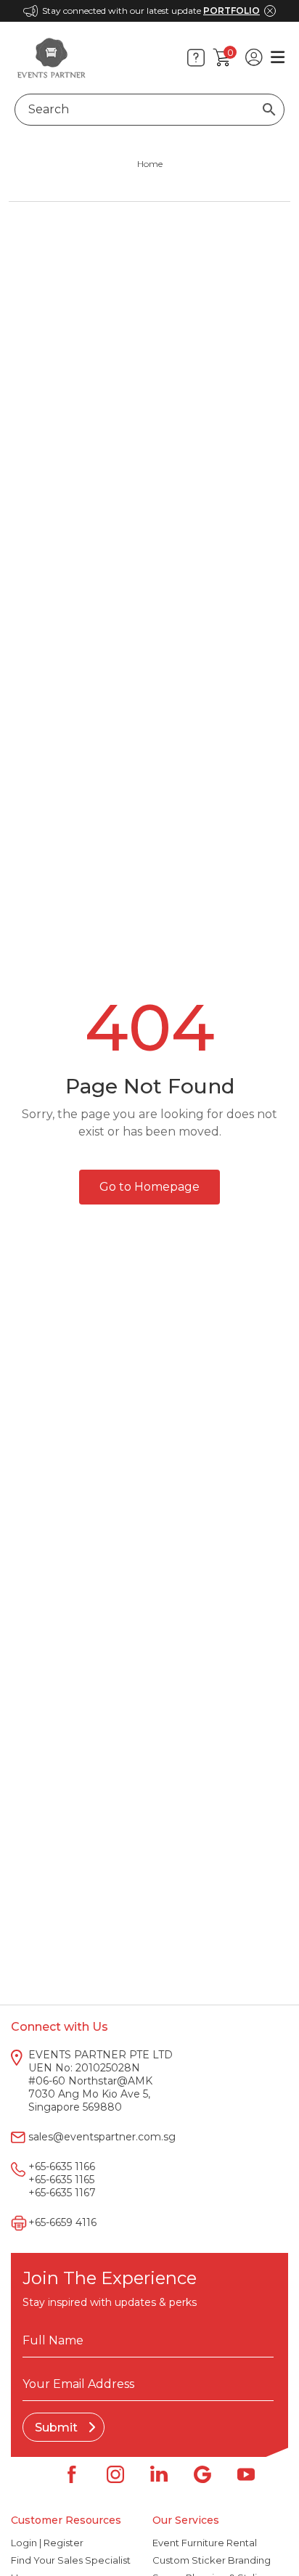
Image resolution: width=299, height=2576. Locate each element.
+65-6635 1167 (62, 2193)
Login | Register (47, 2543)
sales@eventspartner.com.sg (102, 2137)
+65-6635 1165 (61, 2180)
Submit (58, 2428)
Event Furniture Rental (205, 2543)
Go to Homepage (149, 1187)
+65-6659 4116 (62, 2222)
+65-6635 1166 (62, 2167)
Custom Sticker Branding (212, 2560)
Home (150, 164)
